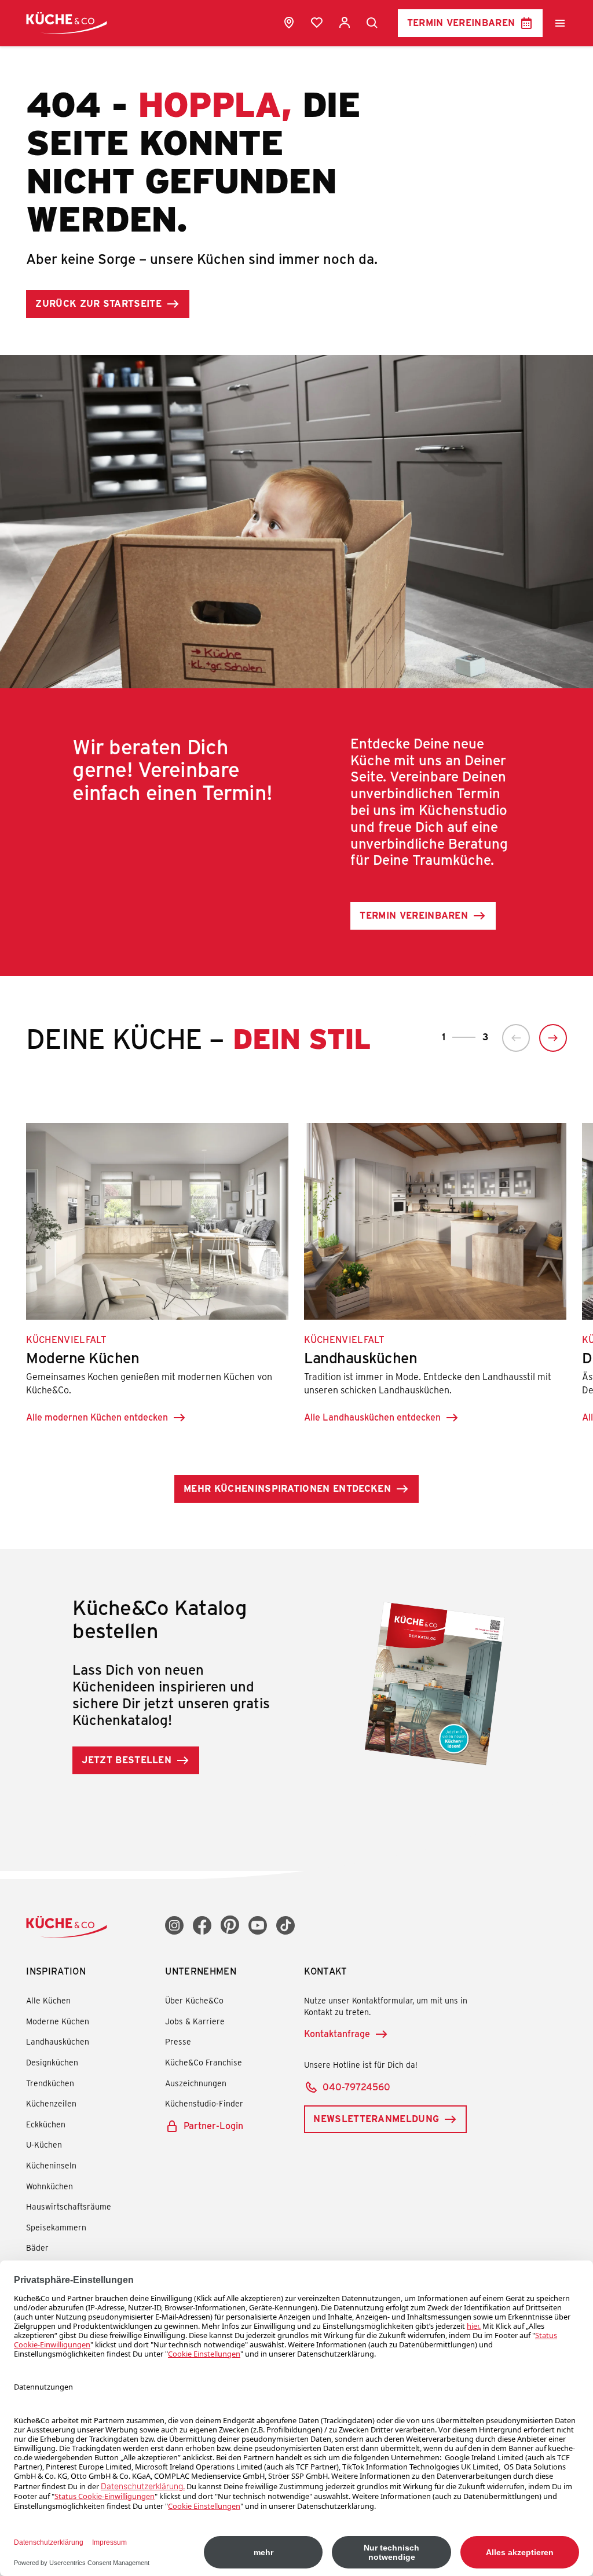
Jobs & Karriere (195, 2021)
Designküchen (52, 2062)
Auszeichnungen (196, 2083)
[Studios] (289, 23)
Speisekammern (56, 2227)
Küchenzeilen (51, 2103)
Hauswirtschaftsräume (69, 2206)
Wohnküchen (50, 2186)
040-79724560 (356, 2087)
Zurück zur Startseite (98, 303)
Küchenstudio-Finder (204, 2103)
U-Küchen (44, 2144)
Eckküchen (46, 2124)
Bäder (37, 2247)
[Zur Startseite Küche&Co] (67, 23)
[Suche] (372, 23)
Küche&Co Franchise (204, 2062)
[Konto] (345, 23)
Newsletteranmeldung (376, 2118)
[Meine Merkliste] (317, 23)
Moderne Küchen (58, 2021)
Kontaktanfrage (337, 2033)
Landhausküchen (58, 2041)
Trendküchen (50, 2083)
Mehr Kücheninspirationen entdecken (287, 1488)
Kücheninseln (51, 2165)
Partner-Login (213, 2125)
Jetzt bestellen (127, 1759)
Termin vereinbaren (461, 22)
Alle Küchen (48, 2000)
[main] (296, 914)
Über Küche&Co (194, 2000)
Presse (178, 2041)
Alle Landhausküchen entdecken (372, 1417)
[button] (516, 1038)
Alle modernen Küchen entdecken (97, 1417)
